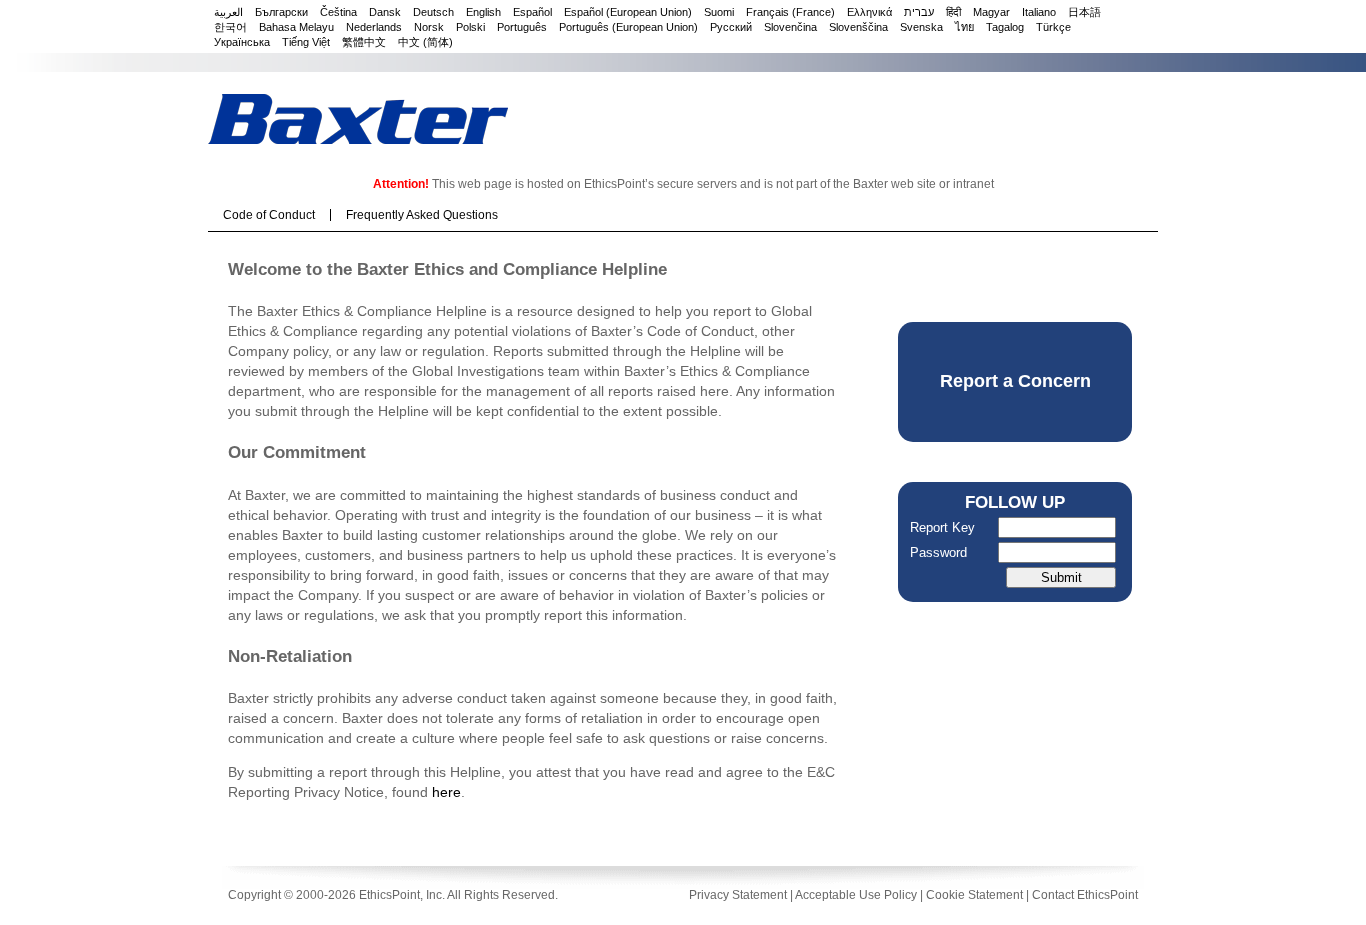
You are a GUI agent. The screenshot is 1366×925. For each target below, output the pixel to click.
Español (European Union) (628, 12)
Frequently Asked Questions (422, 215)
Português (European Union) (628, 27)
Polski (470, 27)
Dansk (385, 12)
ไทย (964, 27)
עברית (919, 12)
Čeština (338, 12)
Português (522, 27)
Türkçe (1053, 27)
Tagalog (1005, 27)
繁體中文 (364, 42)
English (483, 12)
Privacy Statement (738, 895)
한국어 (230, 27)
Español (532, 12)
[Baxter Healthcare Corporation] (358, 119)
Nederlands (374, 27)
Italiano (1039, 12)
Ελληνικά (869, 12)
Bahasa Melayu (296, 27)
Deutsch (433, 12)
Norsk (429, 27)
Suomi (719, 12)
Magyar (991, 12)
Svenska (921, 27)
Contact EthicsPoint (1085, 895)
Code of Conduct (269, 215)
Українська (242, 42)
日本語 (1084, 12)
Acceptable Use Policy (856, 895)
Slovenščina (858, 27)
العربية (228, 12)
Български (281, 12)
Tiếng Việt (306, 42)
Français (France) (790, 12)
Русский (731, 27)
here (446, 792)
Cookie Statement (974, 895)
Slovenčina (790, 27)
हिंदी (953, 12)
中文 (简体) (425, 42)
